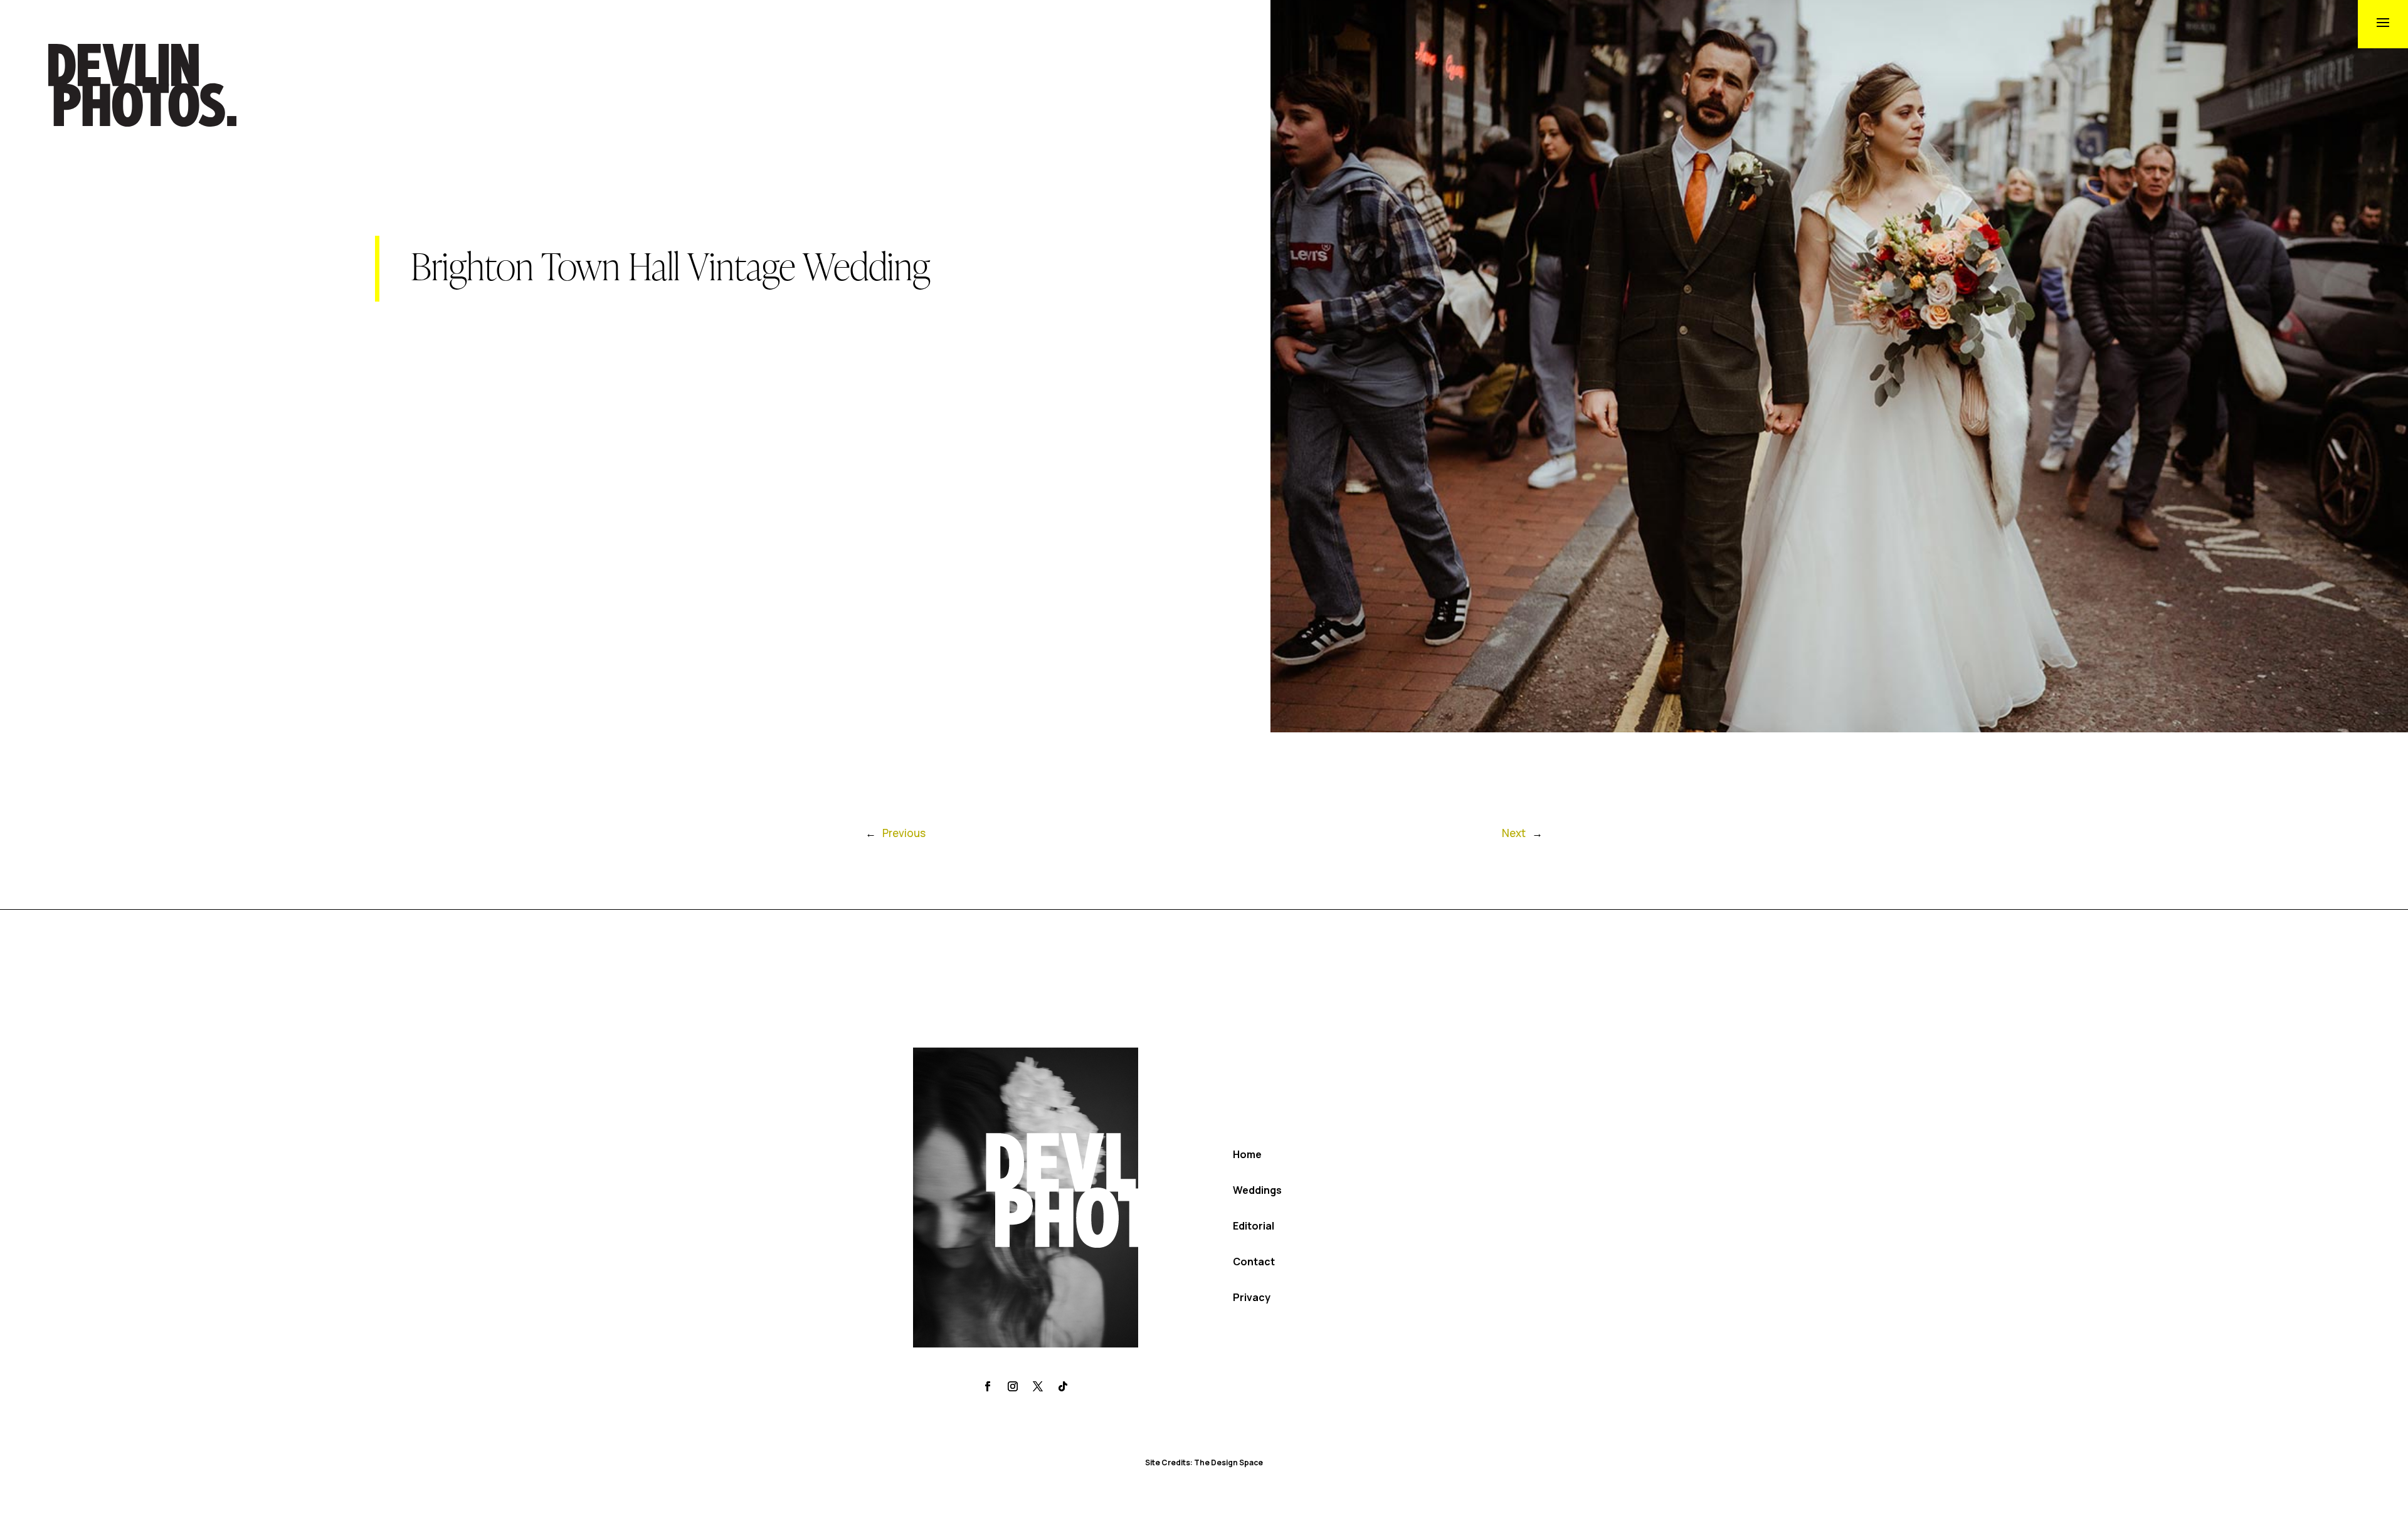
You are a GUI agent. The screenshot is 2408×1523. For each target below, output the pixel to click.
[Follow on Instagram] (1013, 1386)
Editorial (1254, 1226)
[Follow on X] (1038, 1386)
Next (1514, 833)
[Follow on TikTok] (1063, 1386)
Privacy (1252, 1297)
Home (1247, 1154)
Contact (1254, 1262)
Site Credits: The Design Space (1204, 1462)
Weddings (1257, 1190)
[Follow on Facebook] (988, 1386)
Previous (904, 833)
